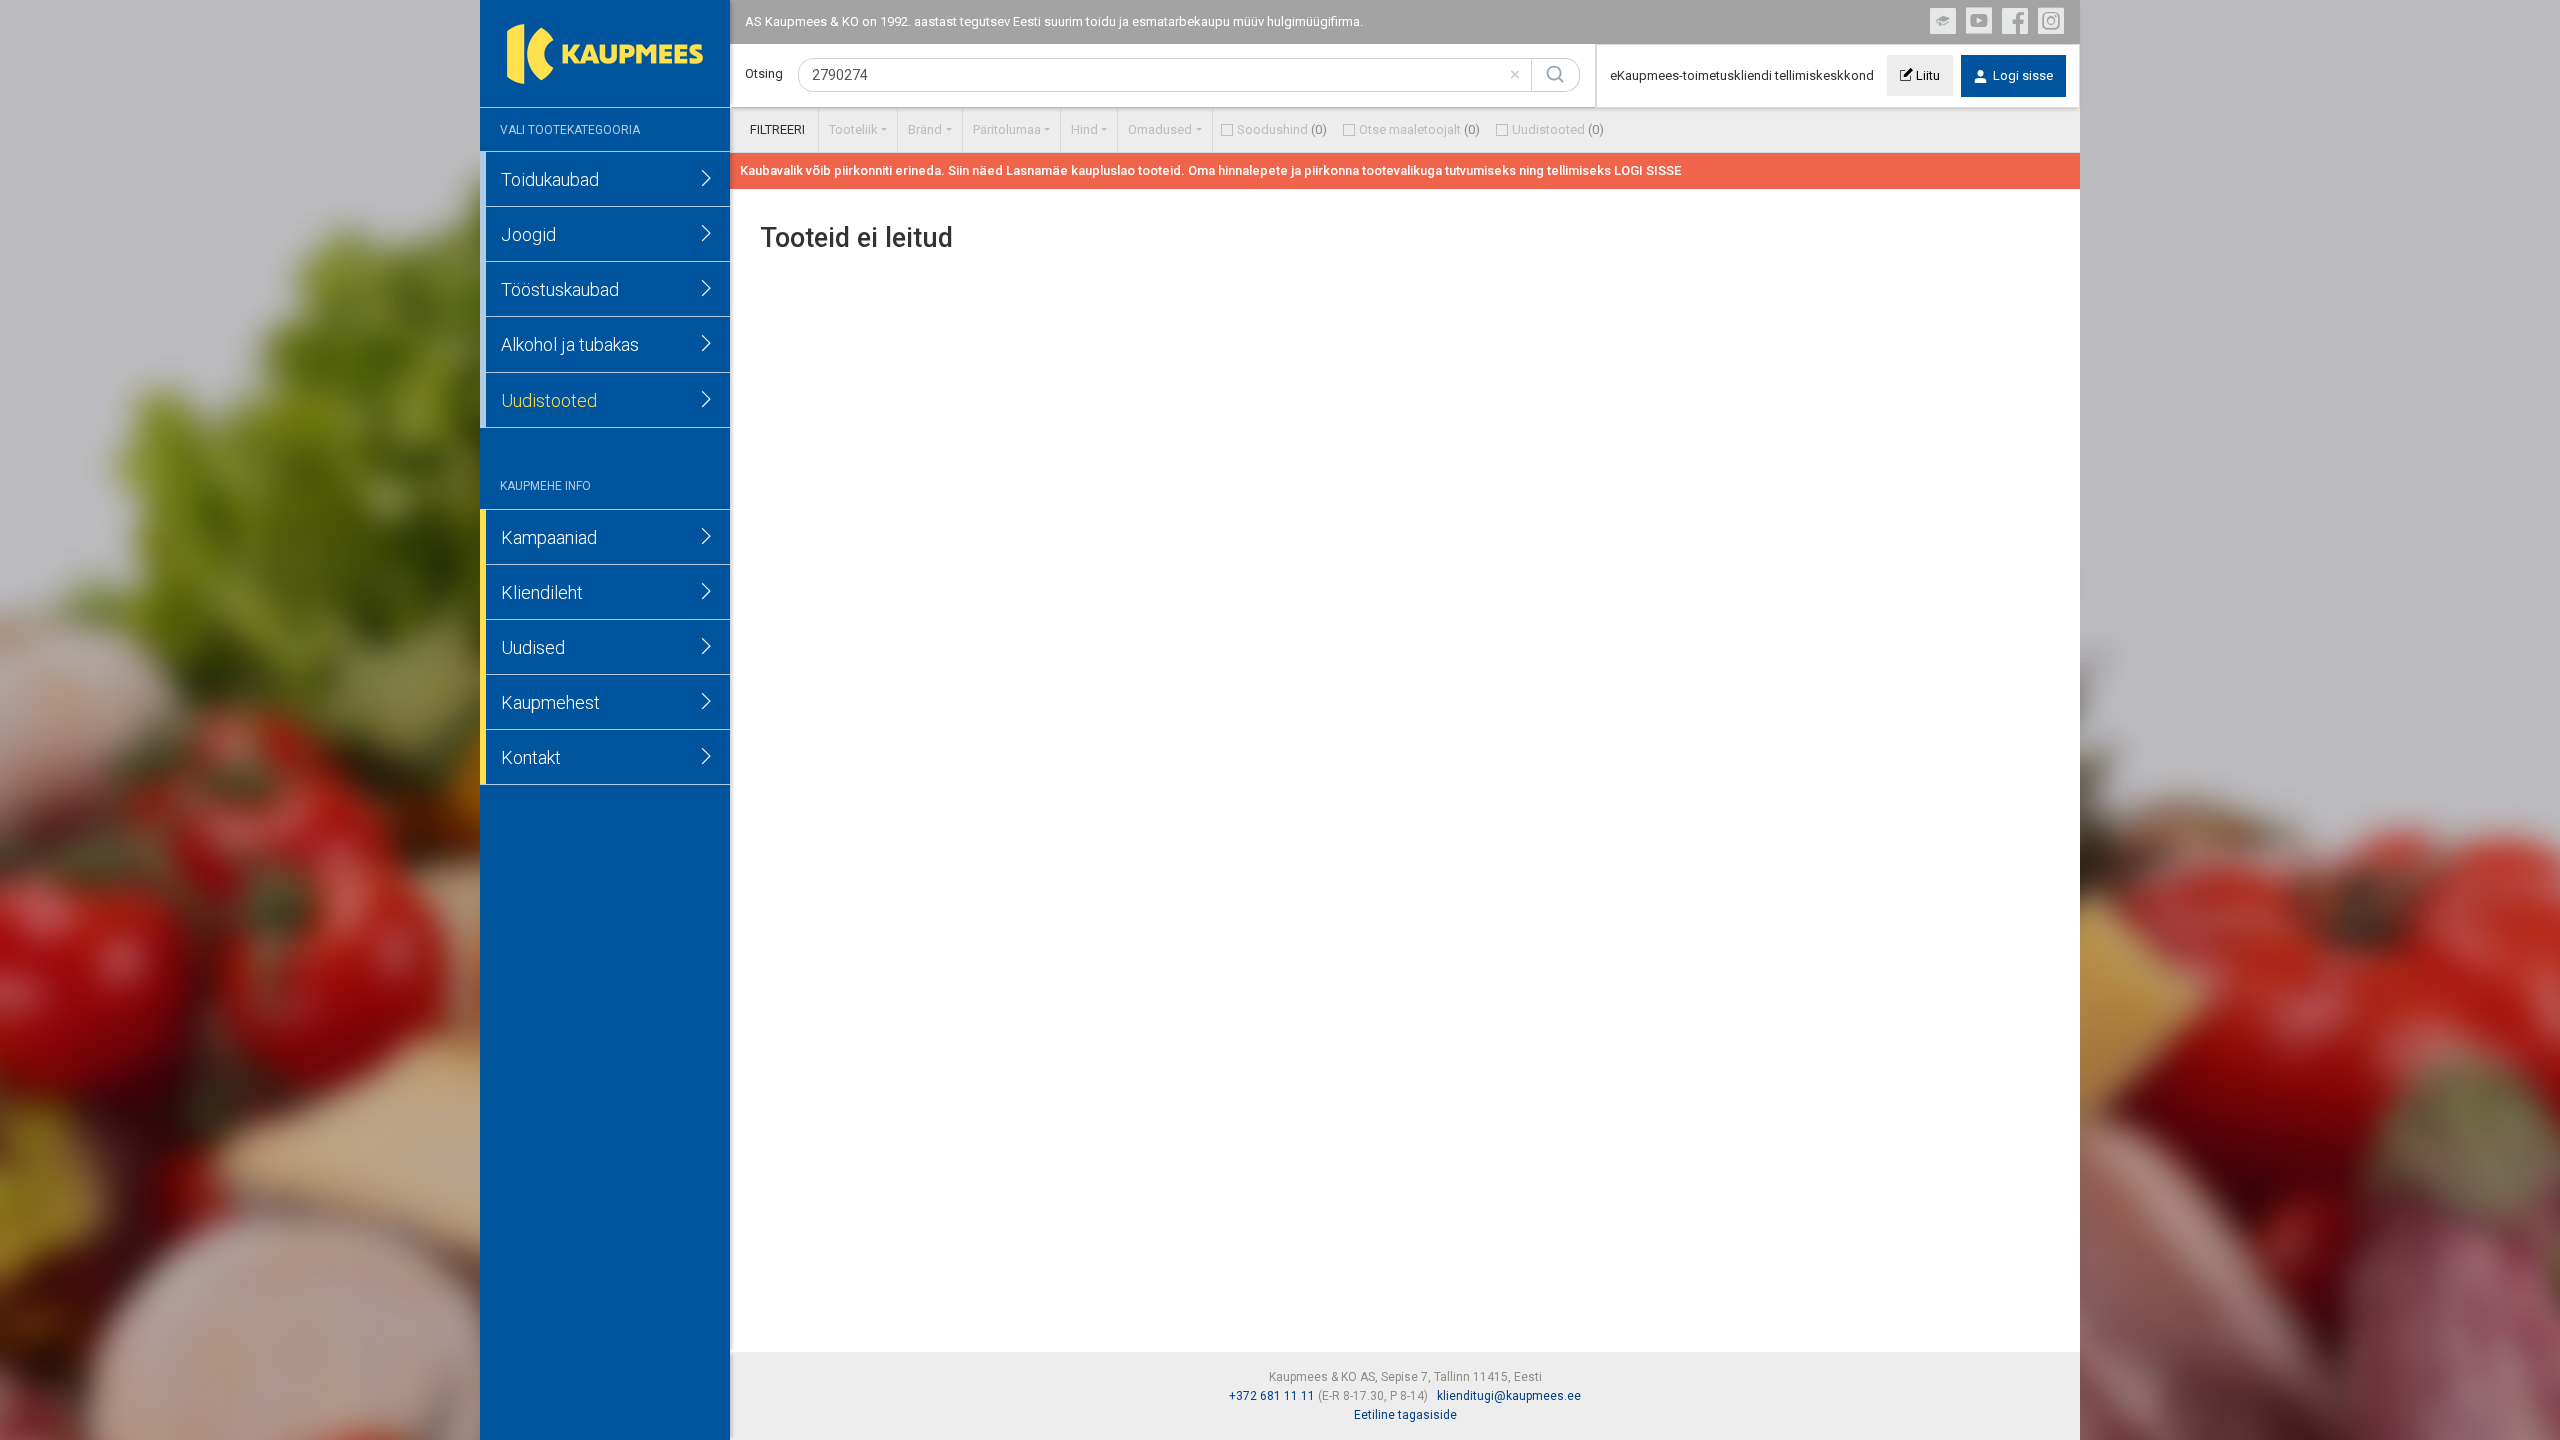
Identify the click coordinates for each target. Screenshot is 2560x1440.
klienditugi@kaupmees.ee (1509, 1396)
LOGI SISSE (1647, 170)
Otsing (764, 73)
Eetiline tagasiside (1405, 1415)
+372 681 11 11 (1272, 1396)
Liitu (1926, 75)
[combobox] (1165, 75)
